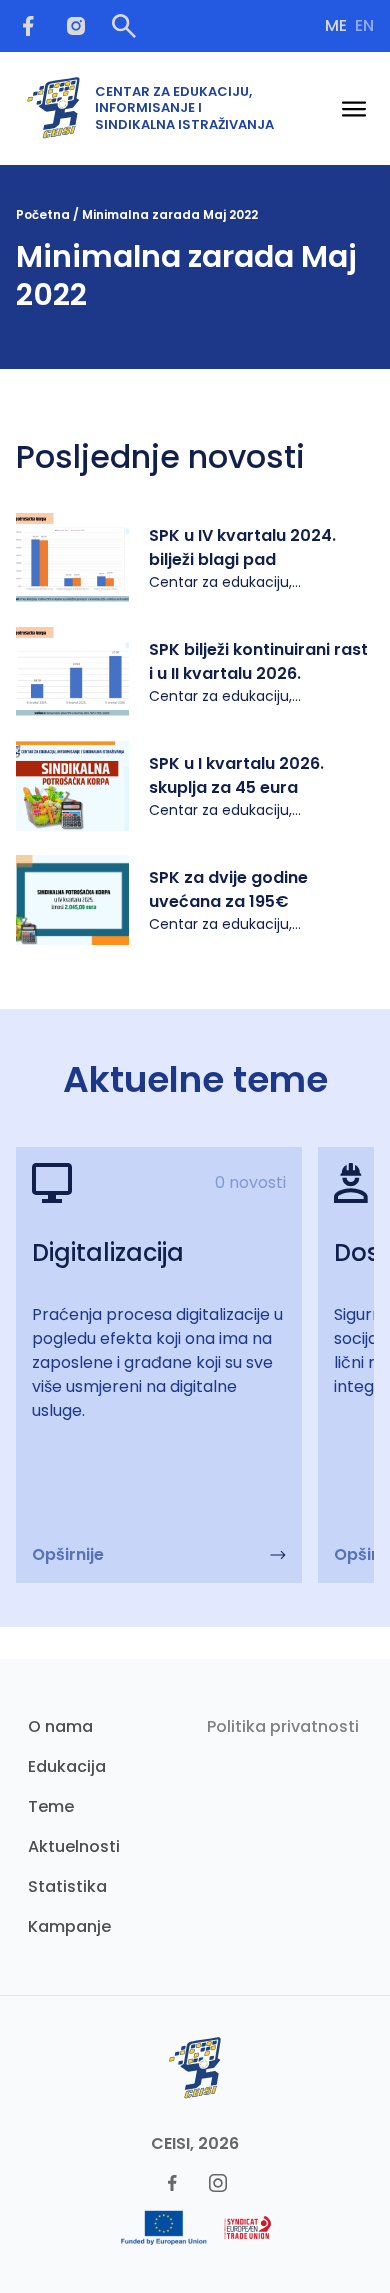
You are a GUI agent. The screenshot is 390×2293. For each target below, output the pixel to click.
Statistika (67, 1886)
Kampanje (69, 1926)
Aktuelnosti (74, 1846)
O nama (60, 1726)
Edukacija (67, 1766)
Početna (43, 214)
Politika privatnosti (283, 1726)
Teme (51, 1806)
